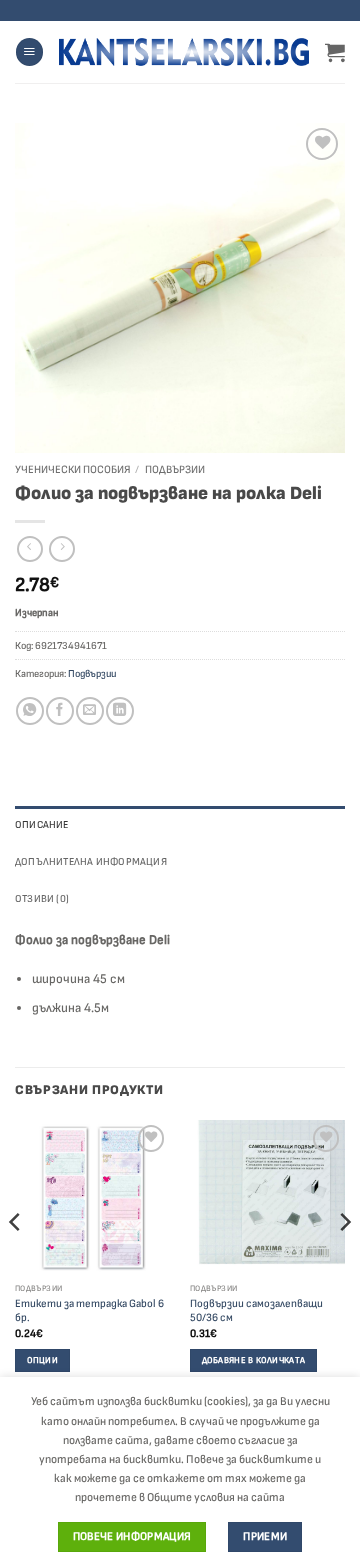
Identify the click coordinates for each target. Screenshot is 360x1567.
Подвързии (175, 469)
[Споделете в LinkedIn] (119, 711)
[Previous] (16, 1262)
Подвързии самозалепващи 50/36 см (256, 1311)
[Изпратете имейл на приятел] (89, 711)
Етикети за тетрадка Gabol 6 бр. (89, 1311)
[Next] (344, 1262)
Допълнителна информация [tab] (91, 861)
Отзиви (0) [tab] (42, 898)
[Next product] (30, 549)
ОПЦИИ (42, 1360)
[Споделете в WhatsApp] (29, 711)
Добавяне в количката (253, 1360)
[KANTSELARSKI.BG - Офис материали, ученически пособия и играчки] (184, 52)
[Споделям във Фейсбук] (59, 711)
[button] (29, 52)
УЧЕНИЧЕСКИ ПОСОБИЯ (72, 469)
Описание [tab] (42, 824)
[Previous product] (62, 549)
